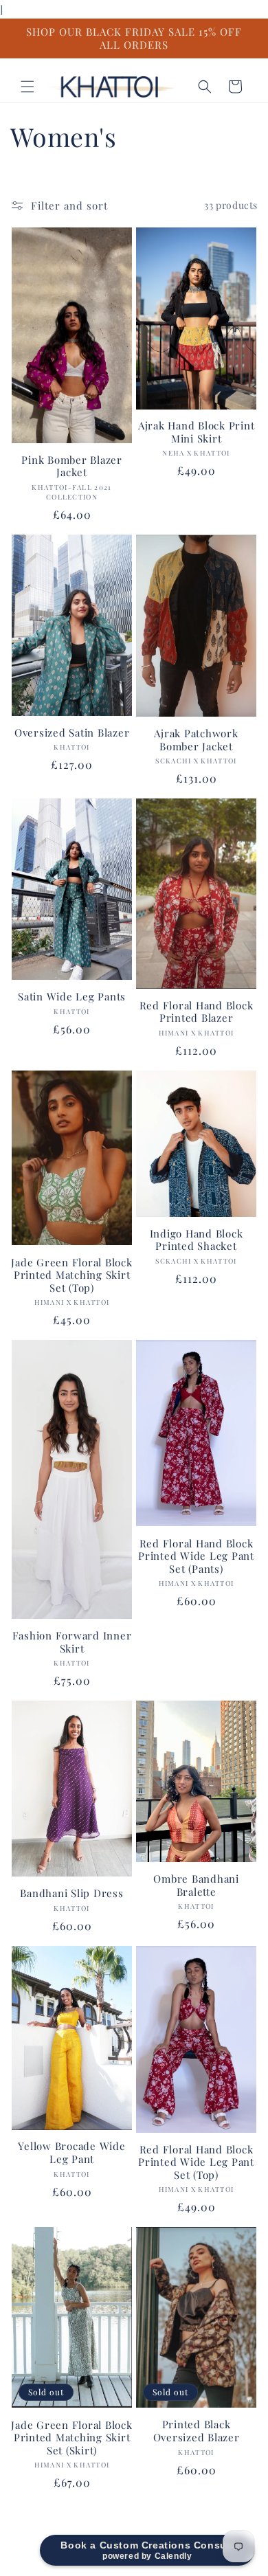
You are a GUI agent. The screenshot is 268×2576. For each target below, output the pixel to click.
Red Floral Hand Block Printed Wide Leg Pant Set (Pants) (196, 1556)
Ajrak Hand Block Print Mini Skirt (197, 432)
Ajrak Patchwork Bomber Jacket (196, 740)
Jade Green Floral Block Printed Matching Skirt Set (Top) (71, 1275)
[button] (27, 87)
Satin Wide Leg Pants (72, 997)
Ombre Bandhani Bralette (196, 1885)
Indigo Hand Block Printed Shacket (197, 1240)
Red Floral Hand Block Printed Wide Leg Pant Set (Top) (196, 2162)
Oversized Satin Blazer (72, 733)
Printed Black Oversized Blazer (197, 2431)
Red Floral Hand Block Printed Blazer (197, 1012)
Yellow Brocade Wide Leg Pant (71, 2152)
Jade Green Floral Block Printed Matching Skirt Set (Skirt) (71, 2438)
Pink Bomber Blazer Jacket (72, 466)
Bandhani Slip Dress (71, 1893)
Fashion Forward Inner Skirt (72, 1642)
